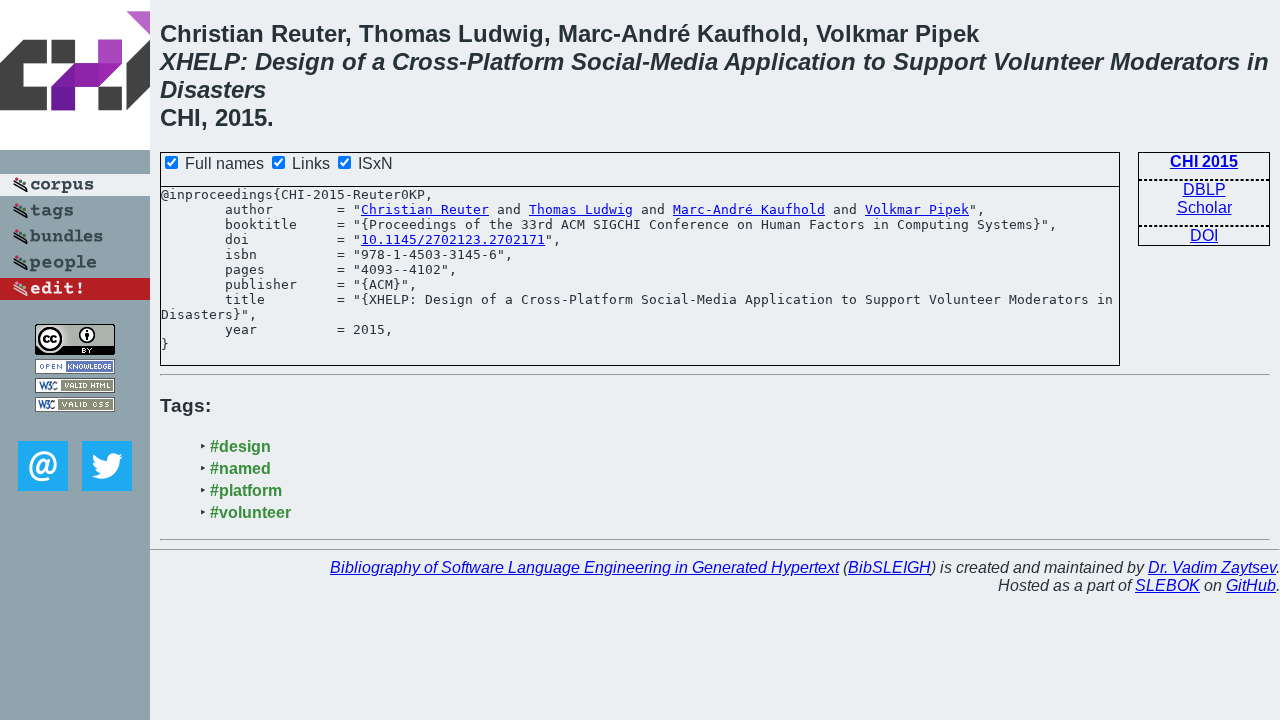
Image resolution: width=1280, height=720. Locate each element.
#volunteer (250, 512)
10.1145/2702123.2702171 (453, 239)
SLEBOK (1167, 585)
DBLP (1204, 189)
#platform (246, 490)
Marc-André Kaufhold (749, 209)
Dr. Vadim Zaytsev (1212, 567)
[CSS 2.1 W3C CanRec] (75, 426)
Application (790, 61)
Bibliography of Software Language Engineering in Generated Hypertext (584, 567)
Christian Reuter (425, 209)
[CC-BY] (75, 349)
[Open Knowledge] (75, 368)
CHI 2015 (1204, 161)
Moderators (1175, 61)
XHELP (200, 61)
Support (939, 61)
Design (295, 61)
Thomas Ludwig (581, 209)
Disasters (213, 89)
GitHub (1251, 585)
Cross (425, 61)
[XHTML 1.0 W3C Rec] (75, 387)
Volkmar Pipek (917, 209)
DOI (1204, 235)
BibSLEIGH (889, 567)
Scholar (1204, 207)
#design (240, 446)
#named (240, 468)
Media (684, 61)
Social (606, 61)
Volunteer (1048, 61)
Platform (515, 61)
